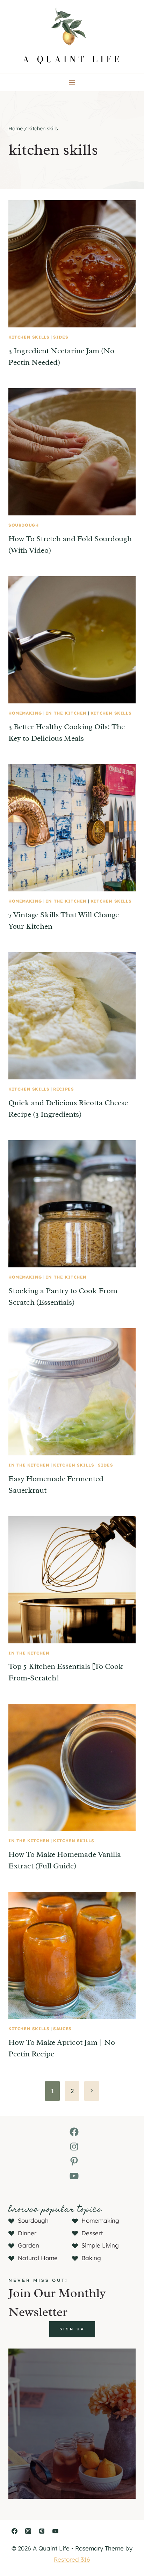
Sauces (62, 2029)
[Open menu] (72, 82)
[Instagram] (28, 2531)
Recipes (63, 1089)
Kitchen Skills (29, 337)
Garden (28, 2245)
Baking (91, 2258)
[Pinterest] (42, 2531)
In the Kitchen (66, 713)
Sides (61, 337)
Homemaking (25, 713)
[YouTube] (55, 2531)
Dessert (92, 2233)
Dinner (27, 2233)
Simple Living (100, 2245)
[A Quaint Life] (72, 37)
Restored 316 (72, 2559)
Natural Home (38, 2258)
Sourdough (23, 525)
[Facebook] (14, 2531)
